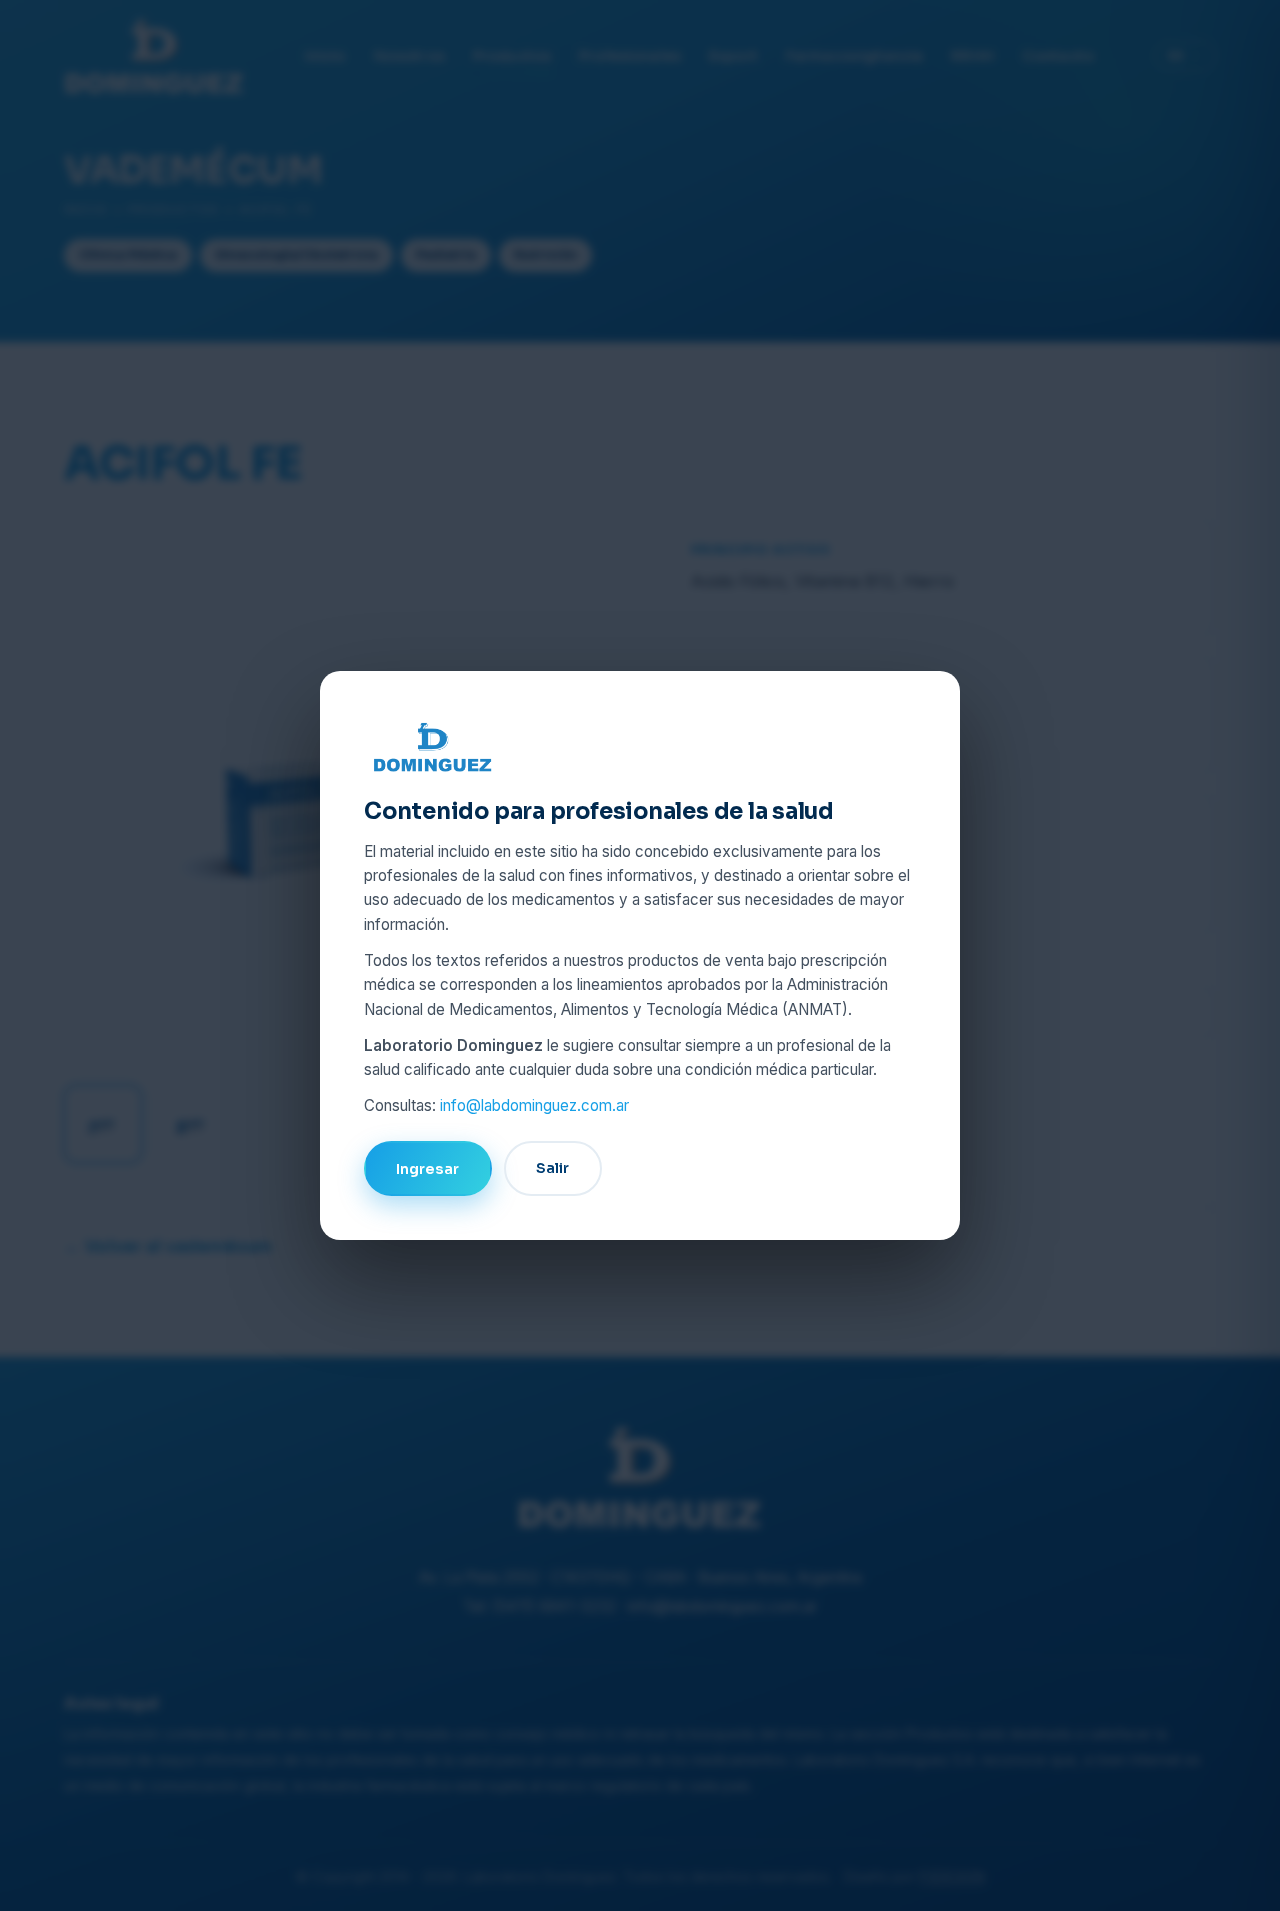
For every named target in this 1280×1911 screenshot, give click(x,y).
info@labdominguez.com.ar (534, 1105)
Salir (552, 1168)
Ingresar (427, 1169)
